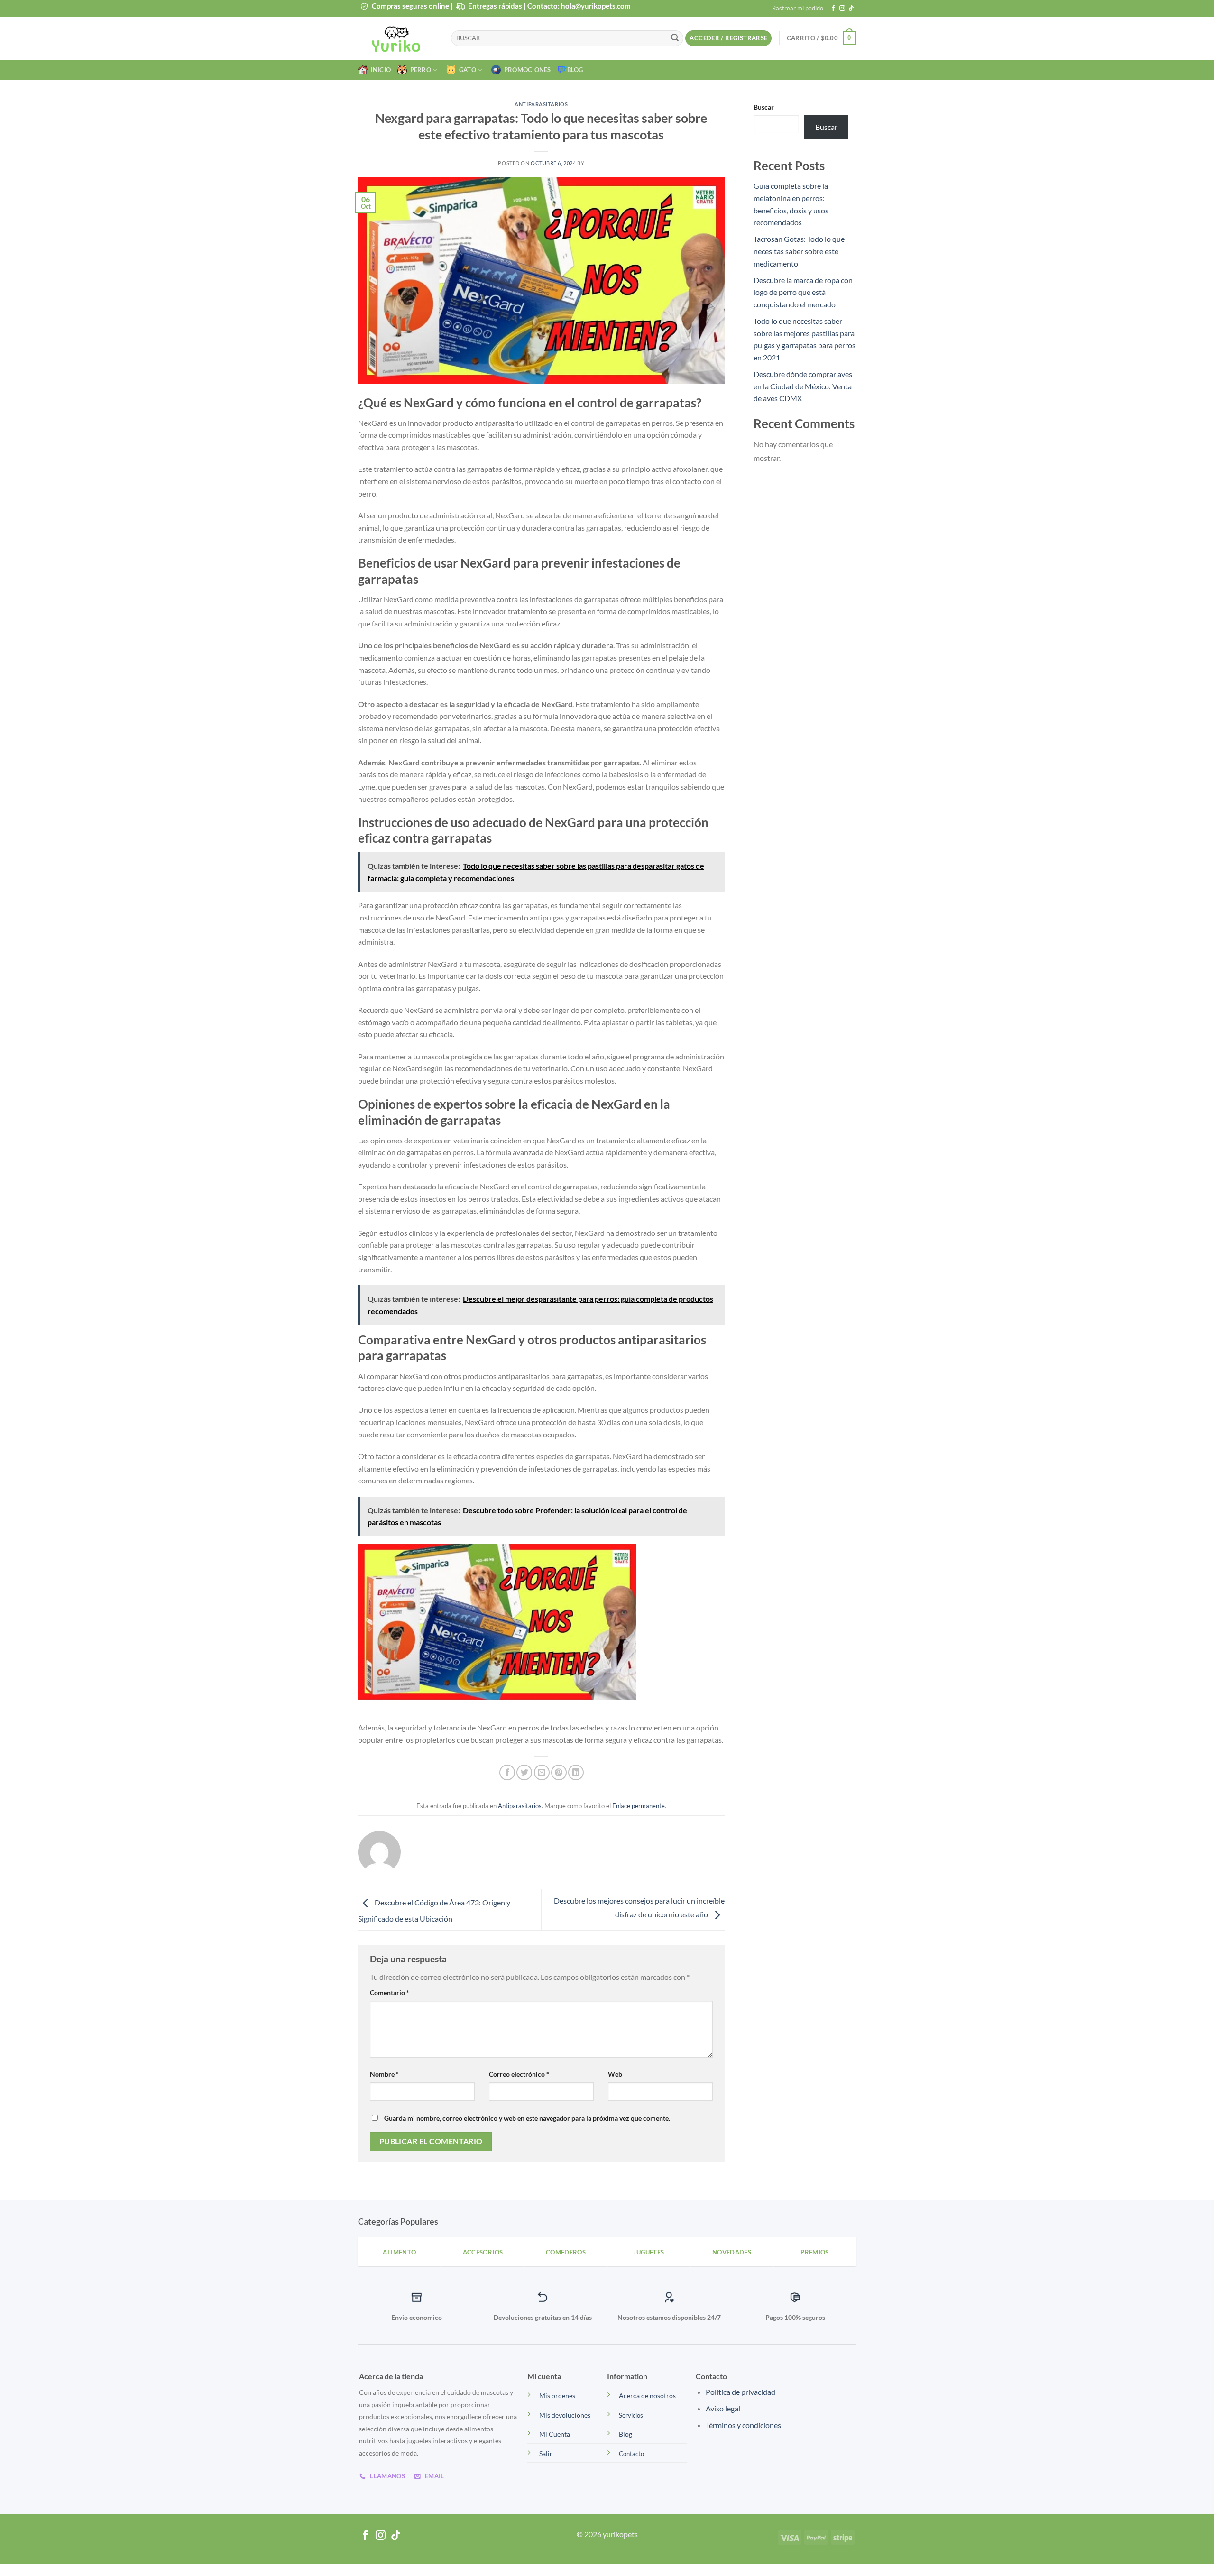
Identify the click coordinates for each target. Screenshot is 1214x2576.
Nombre (384, 2074)
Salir (546, 2453)
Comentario (390, 1992)
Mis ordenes (557, 2396)
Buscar (764, 107)
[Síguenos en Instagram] (842, 9)
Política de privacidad (740, 2392)
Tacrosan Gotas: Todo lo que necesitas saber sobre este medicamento (799, 251)
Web (615, 2074)
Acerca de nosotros (647, 2396)
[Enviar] (675, 38)
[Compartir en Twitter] (524, 1772)
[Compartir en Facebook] (507, 1772)
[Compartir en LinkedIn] (576, 1772)
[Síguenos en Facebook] (833, 9)
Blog (575, 70)
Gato (466, 70)
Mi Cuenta (555, 2434)
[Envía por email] (542, 1772)
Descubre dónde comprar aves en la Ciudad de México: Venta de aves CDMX (803, 386)
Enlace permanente (639, 1806)
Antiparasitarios (541, 104)
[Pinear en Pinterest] (559, 1772)
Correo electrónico (519, 2074)
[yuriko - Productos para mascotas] (397, 38)
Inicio (379, 70)
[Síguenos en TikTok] (851, 9)
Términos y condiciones (743, 2425)
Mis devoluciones (565, 2415)
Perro (419, 70)
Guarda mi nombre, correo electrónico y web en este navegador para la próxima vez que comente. (527, 2118)
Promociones (526, 70)
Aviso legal (723, 2408)
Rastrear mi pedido (798, 8)
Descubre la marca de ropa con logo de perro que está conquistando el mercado (803, 292)
